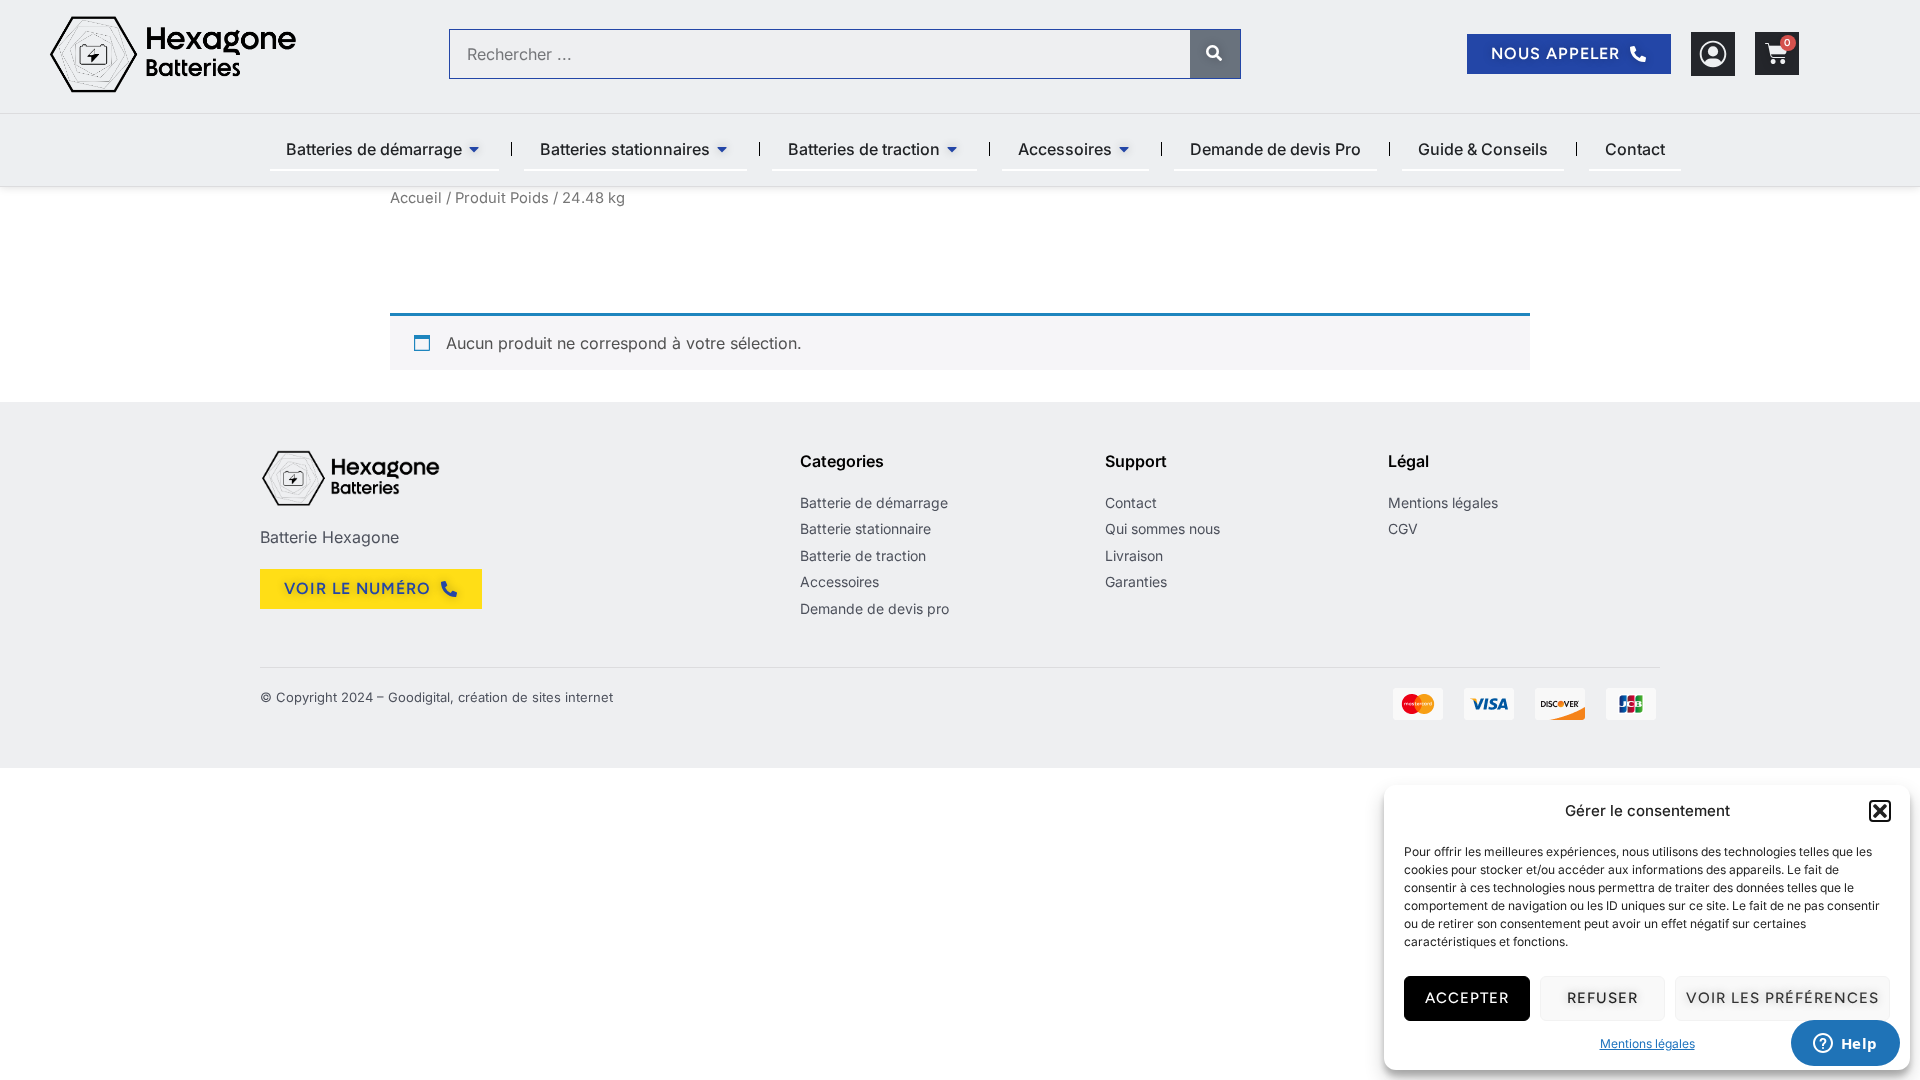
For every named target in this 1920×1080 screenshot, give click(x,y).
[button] (1880, 811)
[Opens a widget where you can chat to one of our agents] (1845, 1045)
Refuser (1602, 998)
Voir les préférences (1782, 998)
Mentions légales (1647, 1043)
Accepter (1467, 998)
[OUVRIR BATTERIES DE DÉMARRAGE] (475, 149)
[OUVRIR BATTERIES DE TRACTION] (953, 149)
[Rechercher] (1215, 54)
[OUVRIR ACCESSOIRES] (1125, 149)
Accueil (416, 198)
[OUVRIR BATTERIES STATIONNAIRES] (723, 149)
